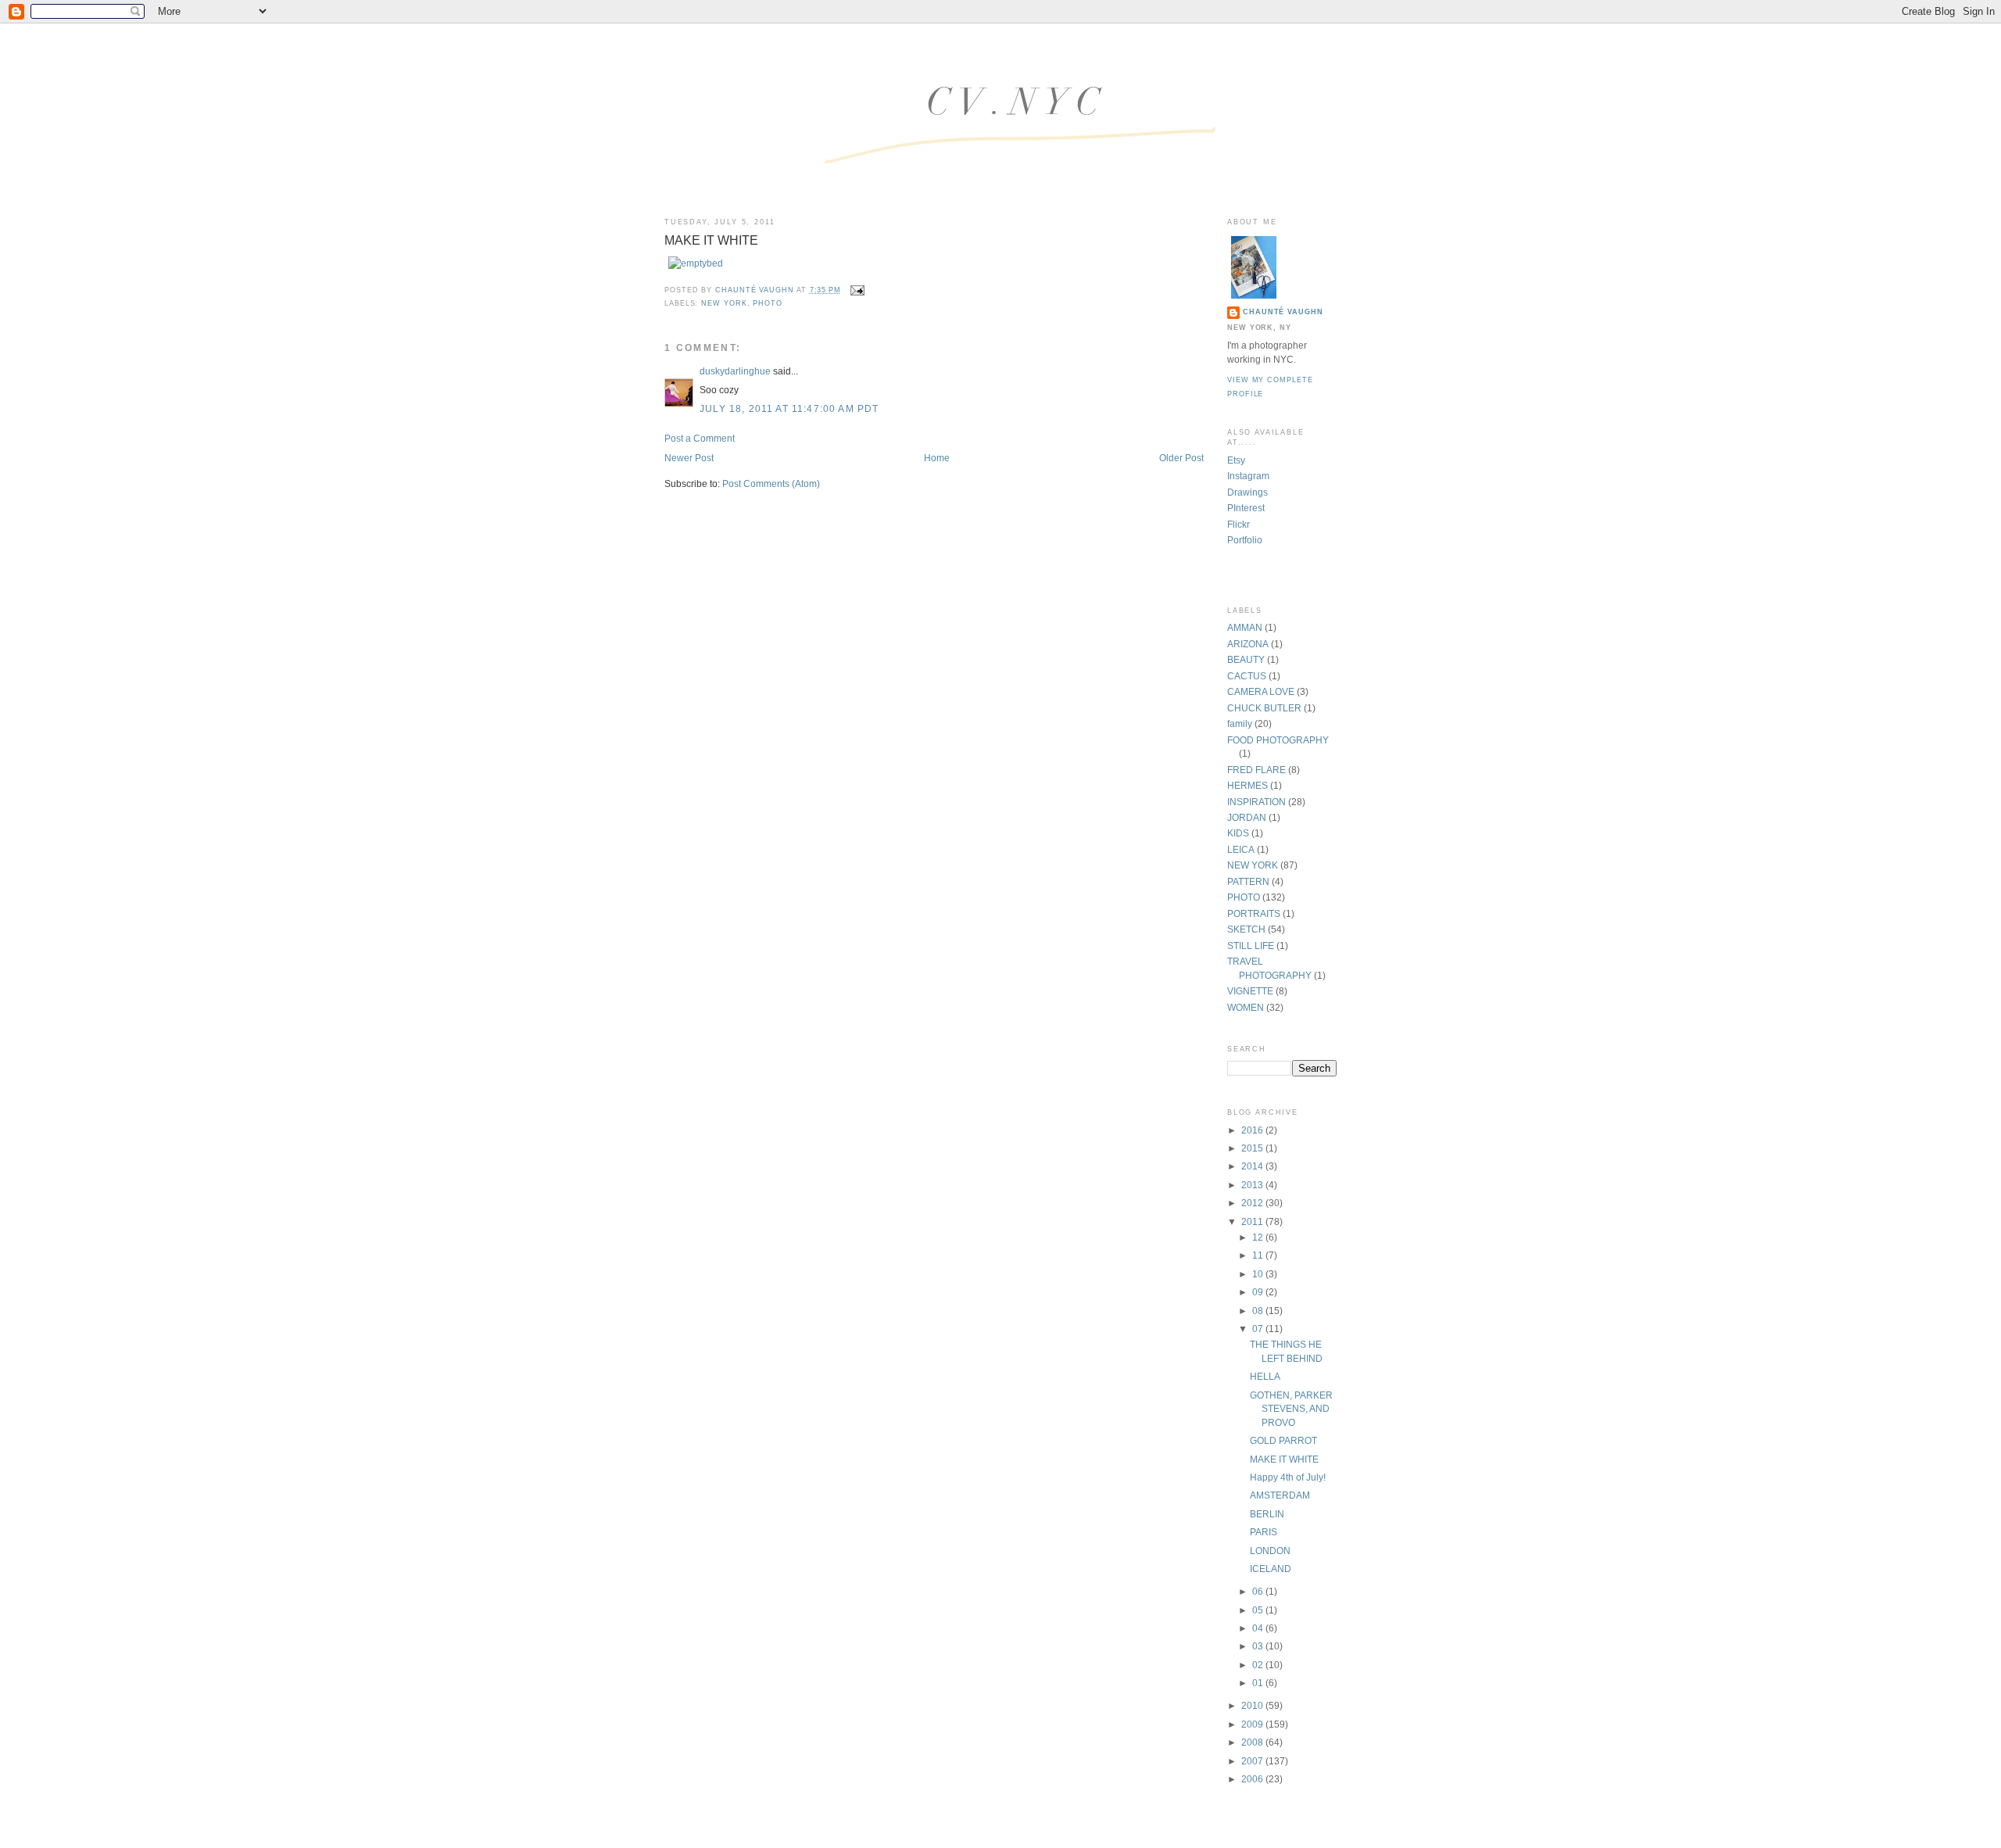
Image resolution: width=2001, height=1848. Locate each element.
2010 (1253, 1705)
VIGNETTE (1250, 991)
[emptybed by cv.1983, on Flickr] (696, 263)
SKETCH (1246, 929)
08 (1259, 1311)
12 (1259, 1237)
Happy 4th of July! (1288, 1477)
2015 (1253, 1148)
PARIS (1264, 1532)
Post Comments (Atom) (771, 483)
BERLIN (1267, 1514)
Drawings (1247, 492)
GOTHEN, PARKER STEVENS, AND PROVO (1291, 1409)
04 (1259, 1628)
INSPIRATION (1256, 802)
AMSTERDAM (1280, 1495)
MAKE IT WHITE (1284, 1459)
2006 (1253, 1779)
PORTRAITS (1254, 913)
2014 (1253, 1166)
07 (1259, 1329)
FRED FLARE (1256, 770)
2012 (1253, 1203)
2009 (1253, 1724)
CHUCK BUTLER (1264, 708)
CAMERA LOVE (1261, 691)
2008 (1253, 1742)
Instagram (1248, 476)
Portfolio (1245, 540)
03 (1259, 1646)
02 (1259, 1665)
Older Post (1181, 458)
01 (1259, 1683)
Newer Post (689, 458)
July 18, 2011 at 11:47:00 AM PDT (789, 408)
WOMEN (1246, 1007)
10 (1259, 1274)
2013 (1253, 1185)
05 (1259, 1610)
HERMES (1247, 785)
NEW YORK (724, 303)
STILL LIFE (1251, 945)
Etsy (1236, 460)
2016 (1253, 1130)
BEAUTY (1246, 659)
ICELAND (1271, 1569)
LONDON (1270, 1551)
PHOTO (768, 303)
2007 (1253, 1761)
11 (1259, 1255)
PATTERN (1248, 881)
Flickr (1239, 524)
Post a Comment (700, 438)
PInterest (1246, 508)
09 (1259, 1292)
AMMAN (1245, 627)
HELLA (1265, 1376)
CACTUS (1247, 676)
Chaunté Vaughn (1283, 312)
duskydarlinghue (735, 371)
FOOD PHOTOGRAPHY (1278, 740)
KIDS (1238, 833)
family (1240, 723)
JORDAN (1247, 817)
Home (937, 458)
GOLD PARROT (1283, 1440)
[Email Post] (857, 290)
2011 (1253, 1221)
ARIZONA (1248, 644)
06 (1259, 1591)
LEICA (1241, 849)
